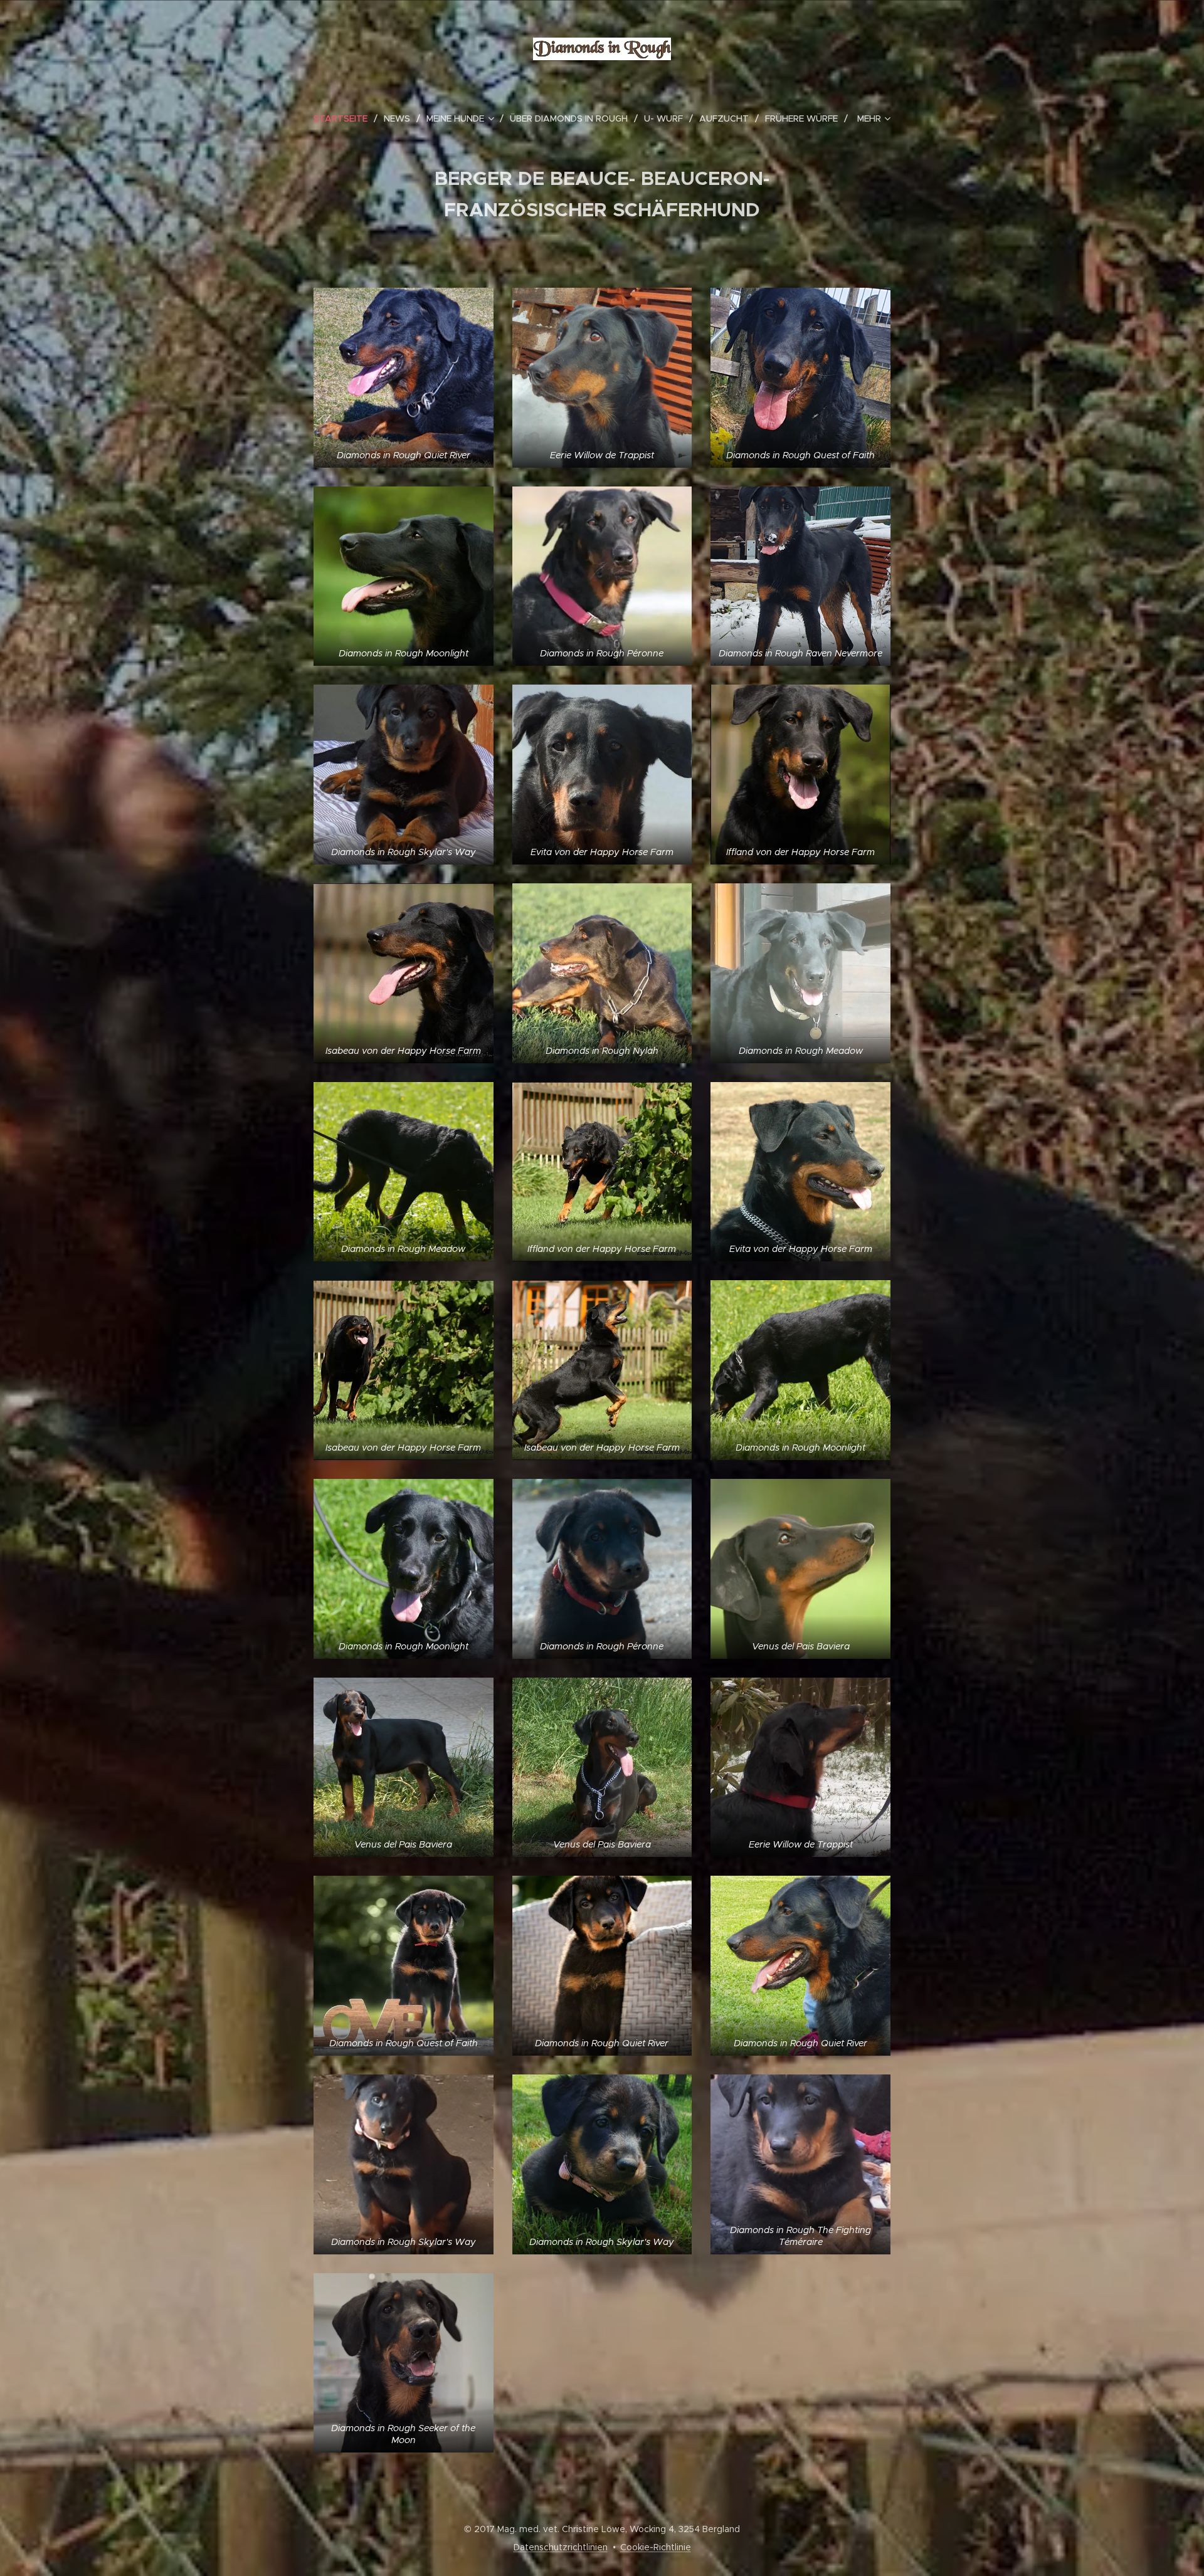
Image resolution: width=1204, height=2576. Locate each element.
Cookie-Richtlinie (656, 2547)
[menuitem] (346, 118)
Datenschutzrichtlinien (561, 2547)
